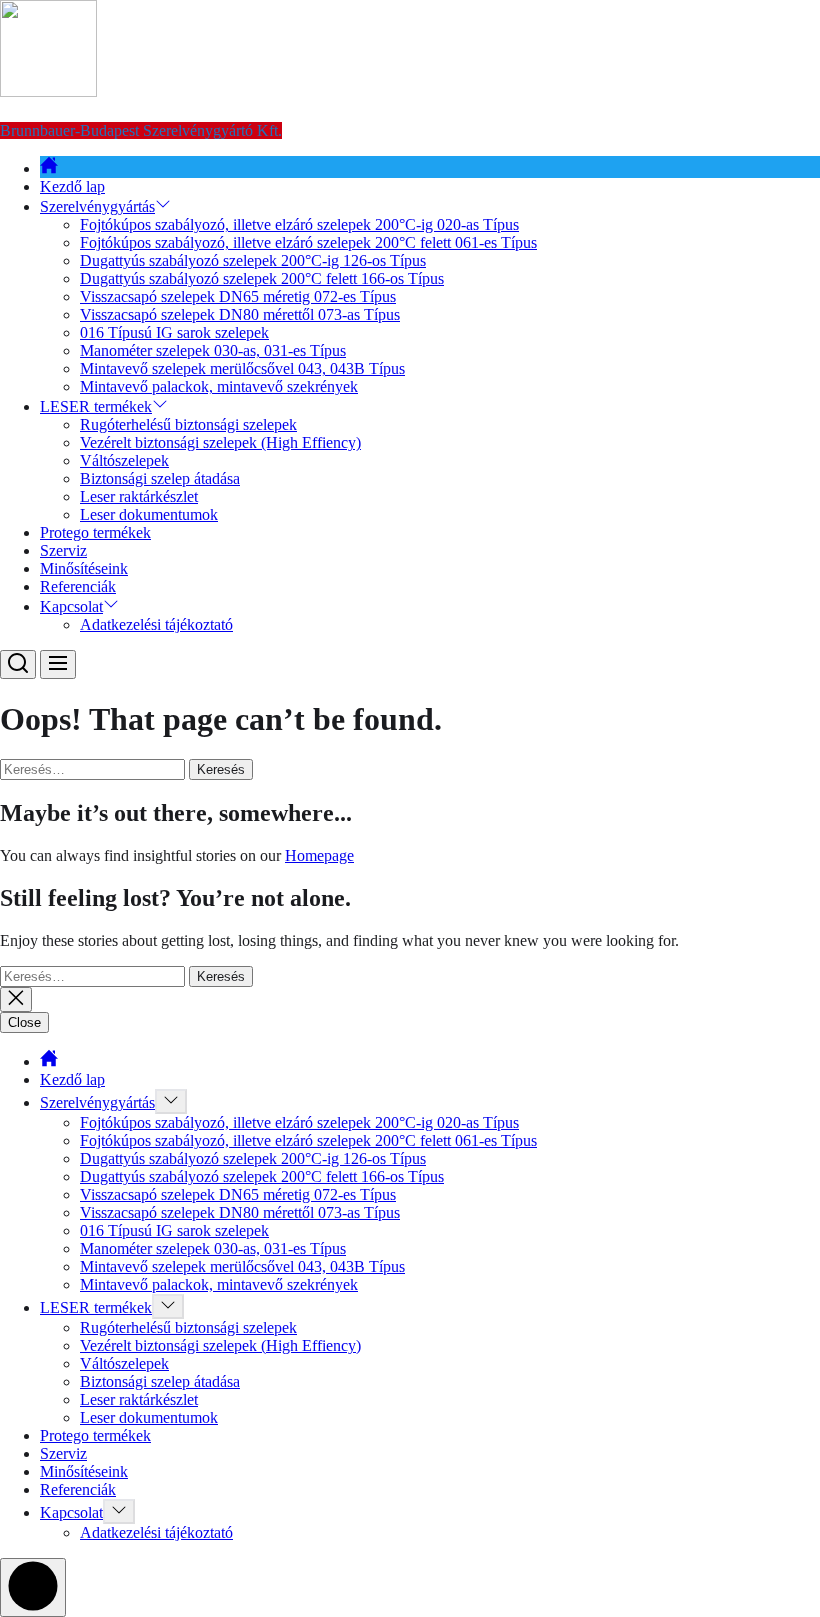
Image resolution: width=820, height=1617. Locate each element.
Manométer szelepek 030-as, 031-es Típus (213, 350)
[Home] (49, 168)
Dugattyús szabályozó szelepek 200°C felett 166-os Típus (262, 278)
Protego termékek (95, 532)
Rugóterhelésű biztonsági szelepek (188, 424)
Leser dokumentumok (149, 514)
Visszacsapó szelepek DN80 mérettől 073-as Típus (240, 314)
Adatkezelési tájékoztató (156, 624)
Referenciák (78, 586)
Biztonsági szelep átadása (160, 478)
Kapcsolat (71, 606)
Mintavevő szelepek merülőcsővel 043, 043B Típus (242, 368)
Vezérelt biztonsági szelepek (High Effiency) (220, 442)
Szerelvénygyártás (97, 206)
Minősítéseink (84, 568)
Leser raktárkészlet (139, 496)
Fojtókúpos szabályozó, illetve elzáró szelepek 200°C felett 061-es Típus (308, 242)
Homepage (319, 855)
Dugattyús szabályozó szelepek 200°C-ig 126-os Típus (253, 260)
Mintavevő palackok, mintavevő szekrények (219, 386)
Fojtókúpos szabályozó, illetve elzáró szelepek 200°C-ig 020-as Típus (299, 224)
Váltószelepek (124, 460)
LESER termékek (96, 406)
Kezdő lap (72, 186)
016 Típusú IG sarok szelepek (174, 332)
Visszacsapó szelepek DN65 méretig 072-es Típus (238, 296)
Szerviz (63, 550)
